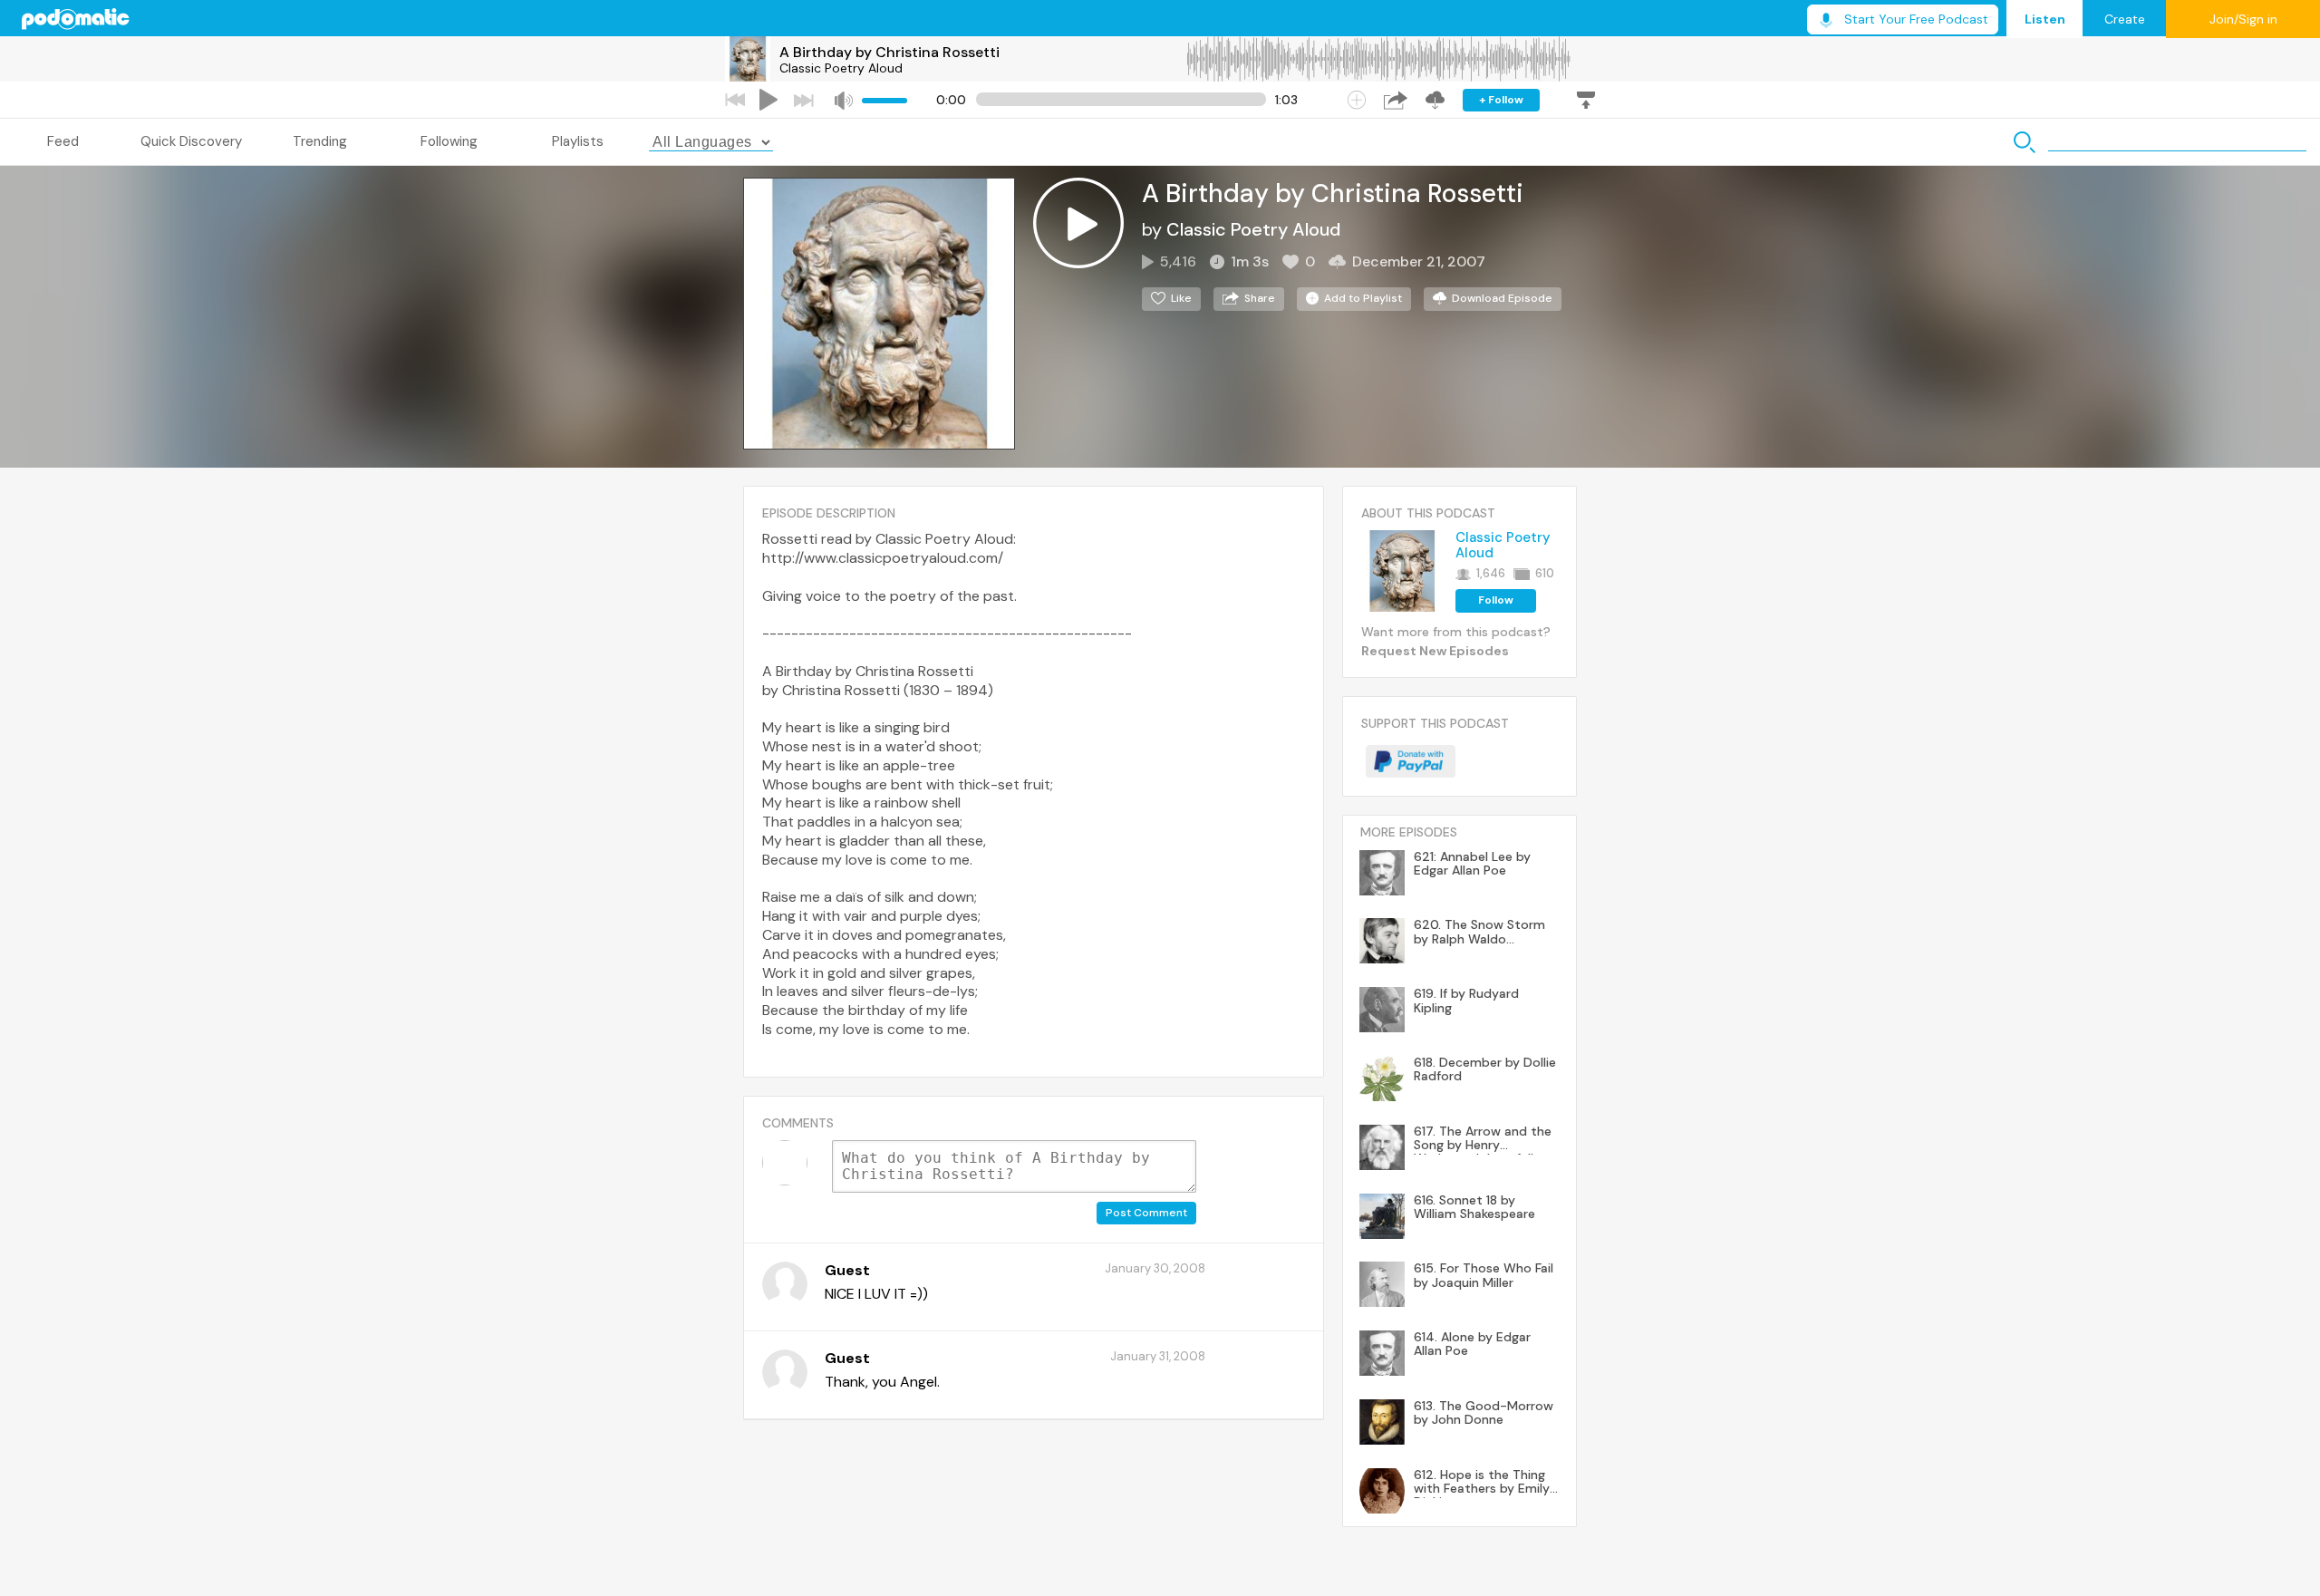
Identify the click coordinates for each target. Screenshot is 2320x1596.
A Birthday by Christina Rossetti (889, 52)
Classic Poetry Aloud (841, 68)
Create (2125, 19)
